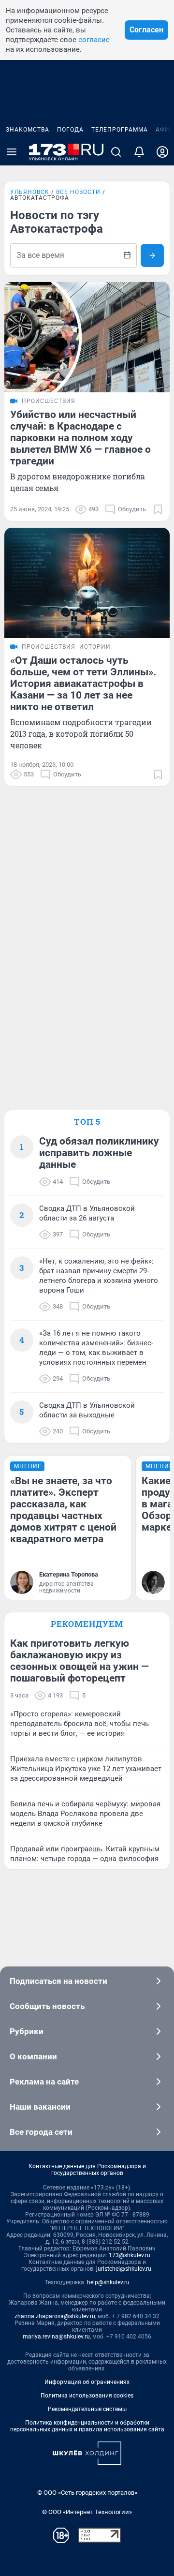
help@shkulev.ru (108, 2282)
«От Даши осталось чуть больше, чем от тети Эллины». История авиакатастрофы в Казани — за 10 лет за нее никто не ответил (83, 684)
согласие (94, 40)
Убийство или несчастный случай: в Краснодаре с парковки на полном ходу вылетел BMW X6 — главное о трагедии (80, 438)
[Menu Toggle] (12, 152)
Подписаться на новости (58, 1981)
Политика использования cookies (87, 2396)
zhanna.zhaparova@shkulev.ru (55, 2316)
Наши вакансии (40, 2107)
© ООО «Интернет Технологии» (87, 2512)
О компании (33, 2056)
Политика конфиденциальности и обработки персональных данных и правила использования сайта (87, 2426)
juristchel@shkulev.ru (124, 2269)
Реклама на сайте (44, 2082)
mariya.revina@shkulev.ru (56, 2337)
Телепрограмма (120, 130)
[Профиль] (162, 152)
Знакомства (28, 130)
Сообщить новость (47, 2006)
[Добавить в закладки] (158, 509)
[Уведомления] (139, 152)
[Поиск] (116, 152)
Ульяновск (30, 192)
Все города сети (41, 2132)
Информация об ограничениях (87, 2382)
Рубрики (27, 2031)
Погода (70, 130)
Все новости (78, 192)
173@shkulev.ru (130, 2255)
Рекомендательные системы (87, 2409)
